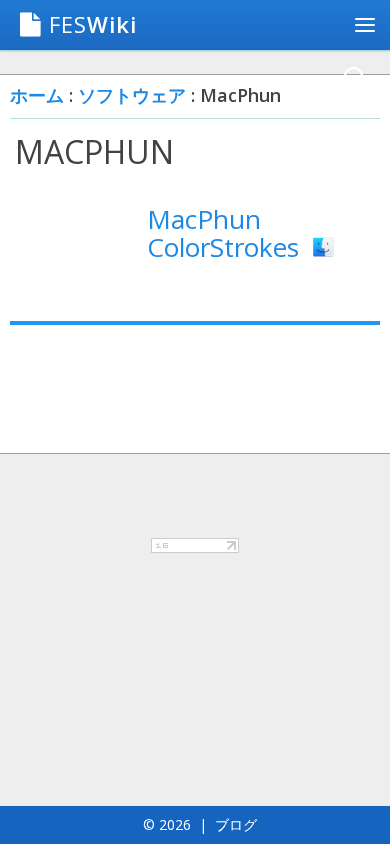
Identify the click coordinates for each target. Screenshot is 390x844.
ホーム (37, 95)
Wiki (93, 24)
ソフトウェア (132, 95)
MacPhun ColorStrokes (226, 233)
